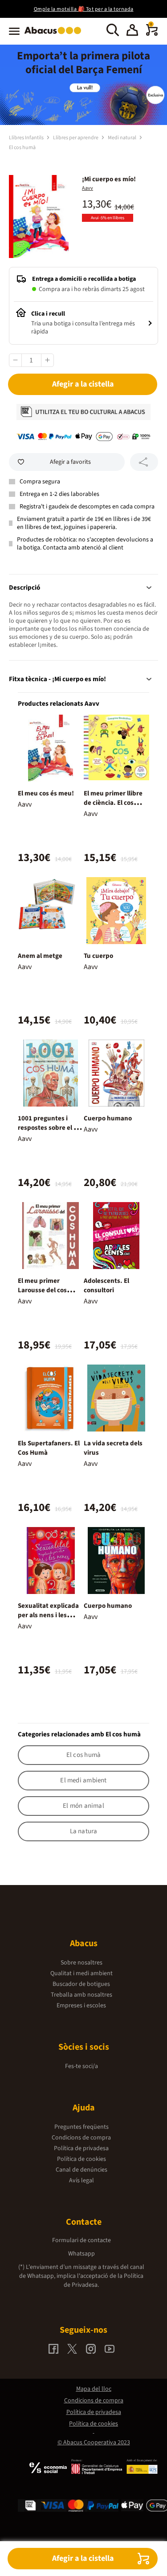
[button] (132, 31)
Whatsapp (81, 2254)
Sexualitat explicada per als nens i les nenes (48, 1615)
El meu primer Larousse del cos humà (42, 1290)
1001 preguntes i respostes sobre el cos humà (51, 1128)
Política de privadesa (81, 2148)
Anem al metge (40, 956)
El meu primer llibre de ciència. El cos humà (113, 803)
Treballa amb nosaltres (81, 1995)
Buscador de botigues (81, 1984)
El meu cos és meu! (46, 793)
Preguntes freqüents (81, 2127)
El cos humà (22, 148)
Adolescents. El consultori (106, 1286)
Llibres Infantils (27, 138)
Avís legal (81, 2181)
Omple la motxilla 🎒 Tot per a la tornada (84, 9)
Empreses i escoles (81, 2006)
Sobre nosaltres (81, 1963)
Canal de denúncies (81, 2170)
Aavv (88, 188)
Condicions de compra (81, 2138)
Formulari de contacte (81, 2240)
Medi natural (122, 138)
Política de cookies (81, 2159)
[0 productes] (152, 34)
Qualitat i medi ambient (81, 1973)
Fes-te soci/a (81, 2066)
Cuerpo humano (108, 1118)
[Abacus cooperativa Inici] (55, 35)
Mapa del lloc (94, 2389)
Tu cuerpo (98, 956)
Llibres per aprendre (76, 138)
